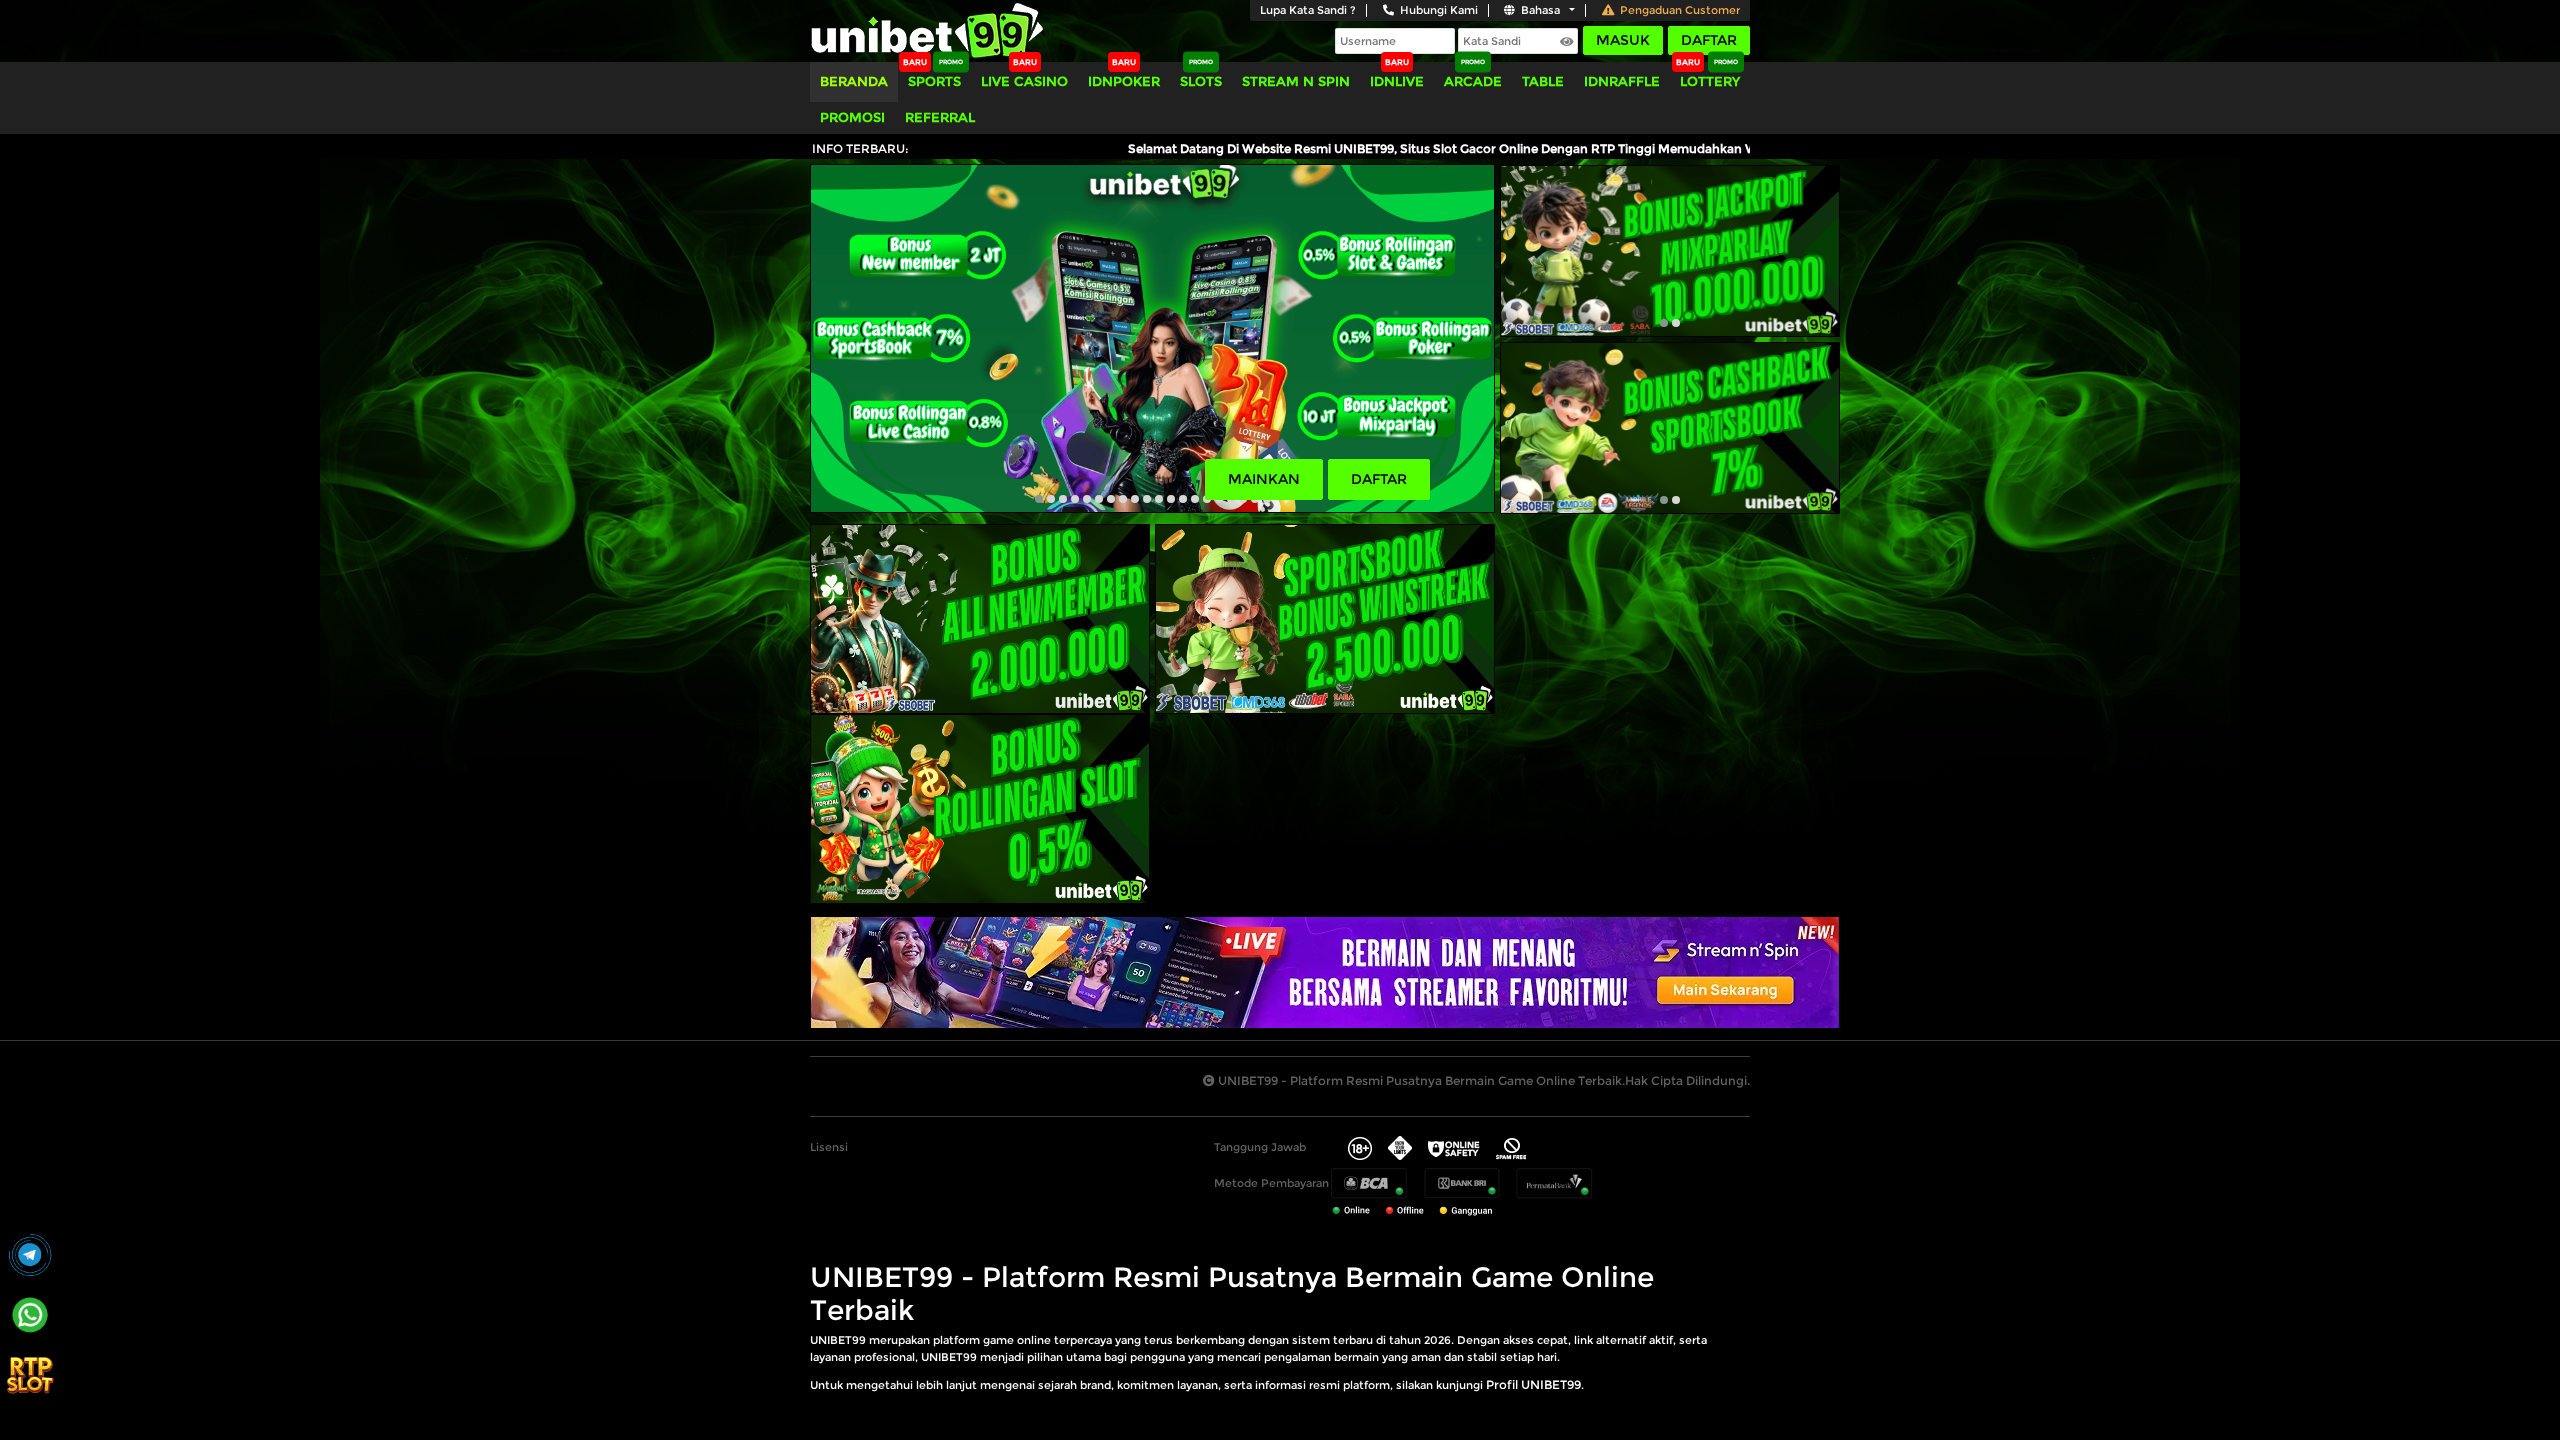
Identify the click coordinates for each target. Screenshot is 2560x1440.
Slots (1201, 81)
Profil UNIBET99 (1533, 1384)
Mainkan (1264, 479)
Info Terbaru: (860, 148)
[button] (1039, 499)
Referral (940, 117)
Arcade (1473, 81)
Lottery (1710, 81)
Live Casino (1024, 81)
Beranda (854, 81)
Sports (934, 81)
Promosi (852, 117)
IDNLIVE (1397, 81)
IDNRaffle (1622, 81)
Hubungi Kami (1439, 10)
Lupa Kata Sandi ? (1308, 10)
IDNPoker (1124, 81)
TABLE (1543, 81)
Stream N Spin (1296, 81)
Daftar (1709, 40)
